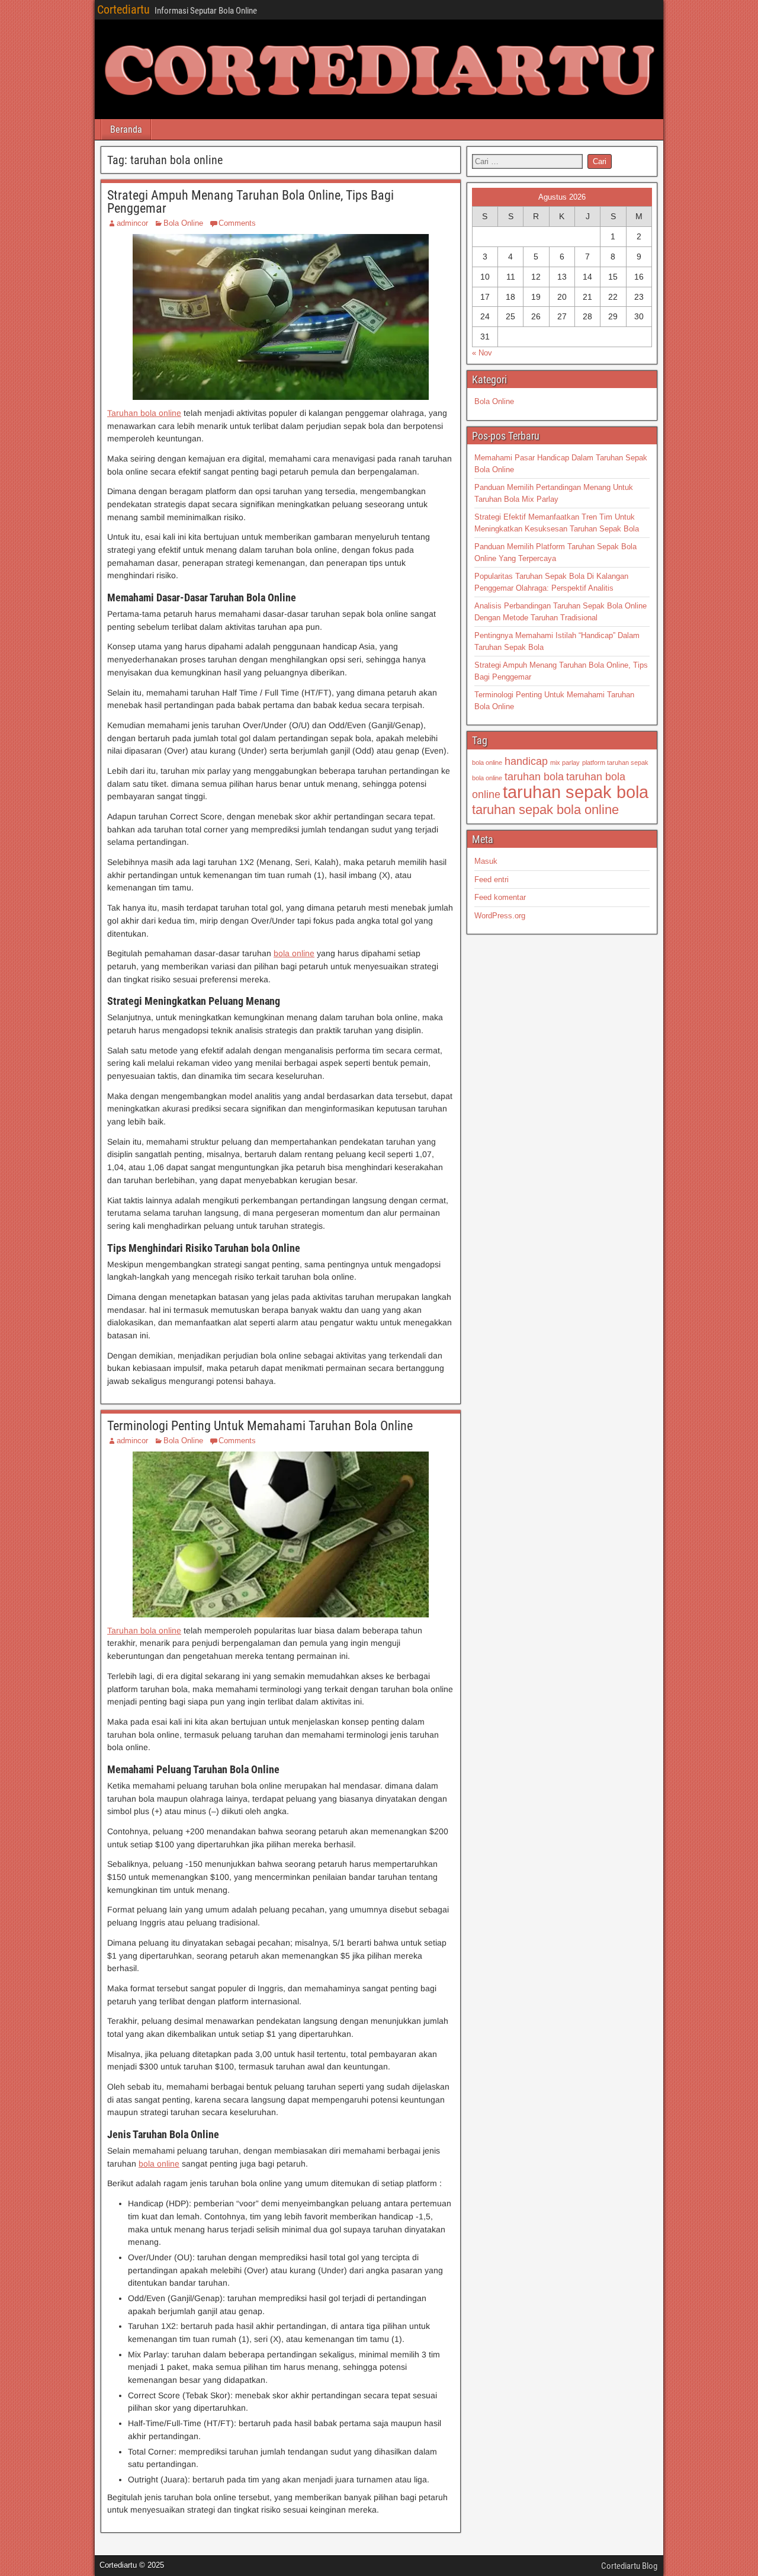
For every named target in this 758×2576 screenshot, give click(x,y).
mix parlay (565, 762)
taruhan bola (534, 777)
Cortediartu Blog (629, 2566)
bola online (294, 953)
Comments (237, 223)
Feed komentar (500, 897)
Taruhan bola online (144, 413)
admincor (132, 223)
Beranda (126, 129)
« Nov (482, 353)
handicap (526, 761)
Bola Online (183, 223)
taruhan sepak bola (576, 792)
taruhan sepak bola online (545, 810)
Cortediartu (123, 9)
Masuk (486, 861)
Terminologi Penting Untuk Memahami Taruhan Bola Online (260, 1426)
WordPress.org (500, 916)
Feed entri (492, 880)
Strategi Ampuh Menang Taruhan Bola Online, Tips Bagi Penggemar (250, 202)
